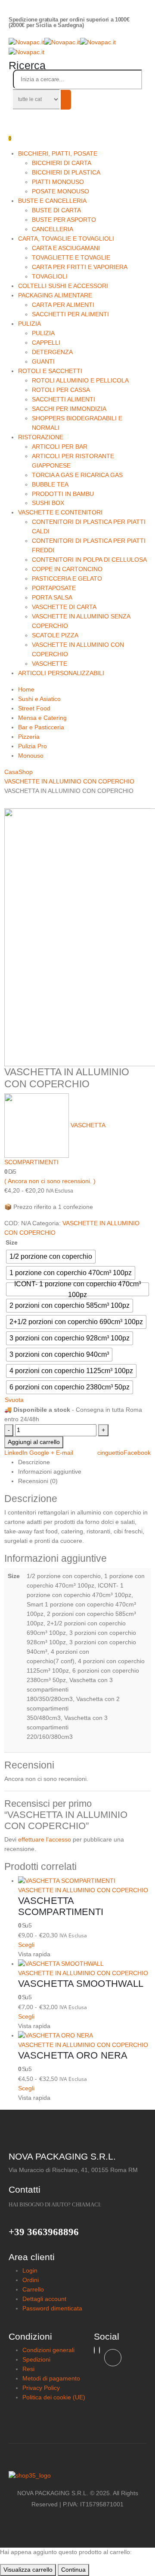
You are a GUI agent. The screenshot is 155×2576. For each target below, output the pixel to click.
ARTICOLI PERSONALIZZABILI (61, 673)
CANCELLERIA (53, 229)
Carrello (33, 2289)
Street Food (34, 708)
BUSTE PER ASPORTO (64, 220)
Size (12, 1242)
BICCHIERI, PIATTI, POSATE (58, 153)
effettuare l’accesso (45, 1839)
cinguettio (110, 1453)
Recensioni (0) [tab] (38, 1481)
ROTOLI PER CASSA (61, 390)
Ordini (31, 2280)
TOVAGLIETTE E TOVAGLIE (71, 257)
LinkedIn (16, 1453)
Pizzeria (29, 737)
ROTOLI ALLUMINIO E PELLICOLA (80, 380)
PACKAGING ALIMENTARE (55, 295)
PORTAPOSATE (54, 588)
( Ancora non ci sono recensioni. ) (50, 1181)
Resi (28, 2369)
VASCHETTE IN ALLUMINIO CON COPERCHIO (83, 1890)
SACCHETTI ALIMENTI (64, 399)
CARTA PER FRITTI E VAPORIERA (80, 267)
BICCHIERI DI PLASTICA (66, 172)
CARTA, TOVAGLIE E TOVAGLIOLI (66, 239)
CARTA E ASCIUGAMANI (66, 248)
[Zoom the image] (77, 2476)
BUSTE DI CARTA (56, 210)
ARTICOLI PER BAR (60, 447)
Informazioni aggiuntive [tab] (50, 1472)
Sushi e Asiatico (39, 699)
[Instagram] (94, 2350)
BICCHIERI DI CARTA (62, 163)
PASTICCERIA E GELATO (67, 578)
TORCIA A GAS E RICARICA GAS (77, 475)
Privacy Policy (41, 2388)
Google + (42, 1453)
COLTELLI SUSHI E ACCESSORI (63, 286)
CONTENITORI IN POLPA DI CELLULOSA (89, 560)
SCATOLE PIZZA (55, 635)
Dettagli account (44, 2299)
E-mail (65, 1453)
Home (26, 689)
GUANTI (43, 361)
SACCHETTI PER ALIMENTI (70, 314)
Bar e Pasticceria (41, 727)
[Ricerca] (66, 100)
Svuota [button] (14, 1400)
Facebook (137, 1453)
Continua (73, 2570)
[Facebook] (113, 2358)
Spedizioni (36, 2359)
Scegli (26, 1945)
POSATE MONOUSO (60, 191)
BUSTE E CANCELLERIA (52, 201)
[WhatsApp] (99, 2350)
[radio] (51, 1257)
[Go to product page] (84, 1881)
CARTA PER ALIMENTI (63, 305)
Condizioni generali (48, 2350)
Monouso (31, 756)
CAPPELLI (46, 343)
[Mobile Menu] (11, 117)
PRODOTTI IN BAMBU (63, 494)
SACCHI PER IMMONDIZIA (69, 409)
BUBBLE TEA (50, 484)
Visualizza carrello (28, 2570)
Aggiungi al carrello (34, 1442)
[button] (27, 65)
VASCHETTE (50, 664)
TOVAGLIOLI (50, 276)
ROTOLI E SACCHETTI (50, 371)
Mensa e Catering (42, 718)
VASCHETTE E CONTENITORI (60, 512)
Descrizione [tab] (34, 1462)
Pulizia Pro (33, 746)
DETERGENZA (52, 352)
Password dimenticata (52, 2308)
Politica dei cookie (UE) (54, 2397)
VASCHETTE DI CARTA (64, 607)
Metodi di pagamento (51, 2378)
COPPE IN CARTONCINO (67, 569)
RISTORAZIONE (41, 437)
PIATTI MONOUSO (58, 182)
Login (30, 2270)
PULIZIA (29, 324)
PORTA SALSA (52, 597)
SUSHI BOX (48, 503)
